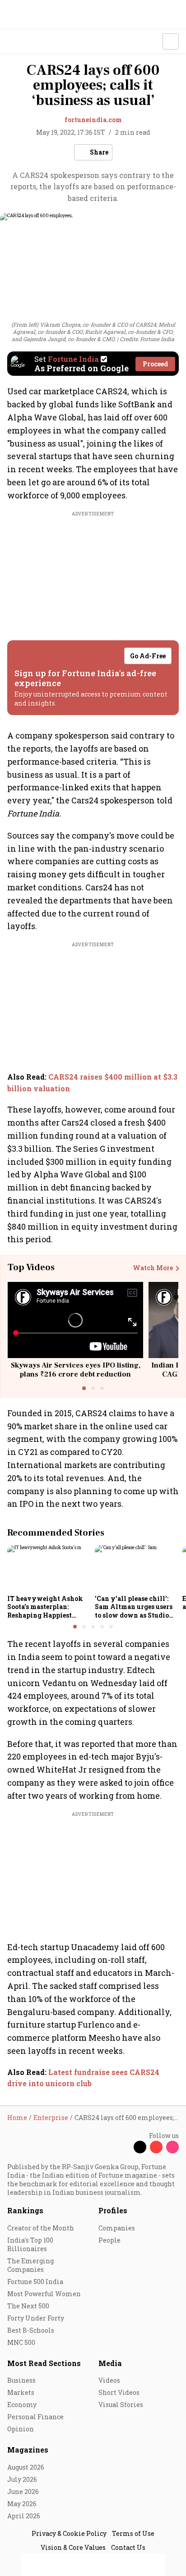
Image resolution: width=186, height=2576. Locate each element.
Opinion (21, 2429)
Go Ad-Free (148, 656)
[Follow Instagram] (172, 2147)
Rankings (25, 2210)
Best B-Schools (31, 2330)
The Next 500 (28, 2306)
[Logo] (28, 42)
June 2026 (23, 2492)
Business (21, 2380)
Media (110, 2363)
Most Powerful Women (44, 2294)
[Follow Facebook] (124, 2147)
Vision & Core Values (73, 2547)
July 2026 (22, 2479)
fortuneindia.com (93, 120)
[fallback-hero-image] (48, 1568)
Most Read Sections (44, 2363)
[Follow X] (140, 2147)
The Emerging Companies (30, 2265)
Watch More (153, 1268)
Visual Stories (121, 2405)
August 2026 (26, 2467)
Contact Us (128, 2547)
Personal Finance (35, 2417)
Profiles (113, 2210)
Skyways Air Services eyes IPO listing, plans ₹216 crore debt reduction (76, 1370)
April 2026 (24, 2516)
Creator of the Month (41, 2228)
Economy (22, 2405)
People (109, 2240)
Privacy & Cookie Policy (69, 2533)
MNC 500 (21, 2342)
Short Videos (119, 2392)
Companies (117, 2228)
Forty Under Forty (36, 2318)
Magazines (28, 2450)
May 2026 (22, 2504)
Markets (21, 2392)
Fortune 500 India (35, 2282)
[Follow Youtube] (156, 2147)
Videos (109, 2380)
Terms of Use (133, 2533)
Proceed (155, 364)
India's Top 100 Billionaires (30, 2244)
